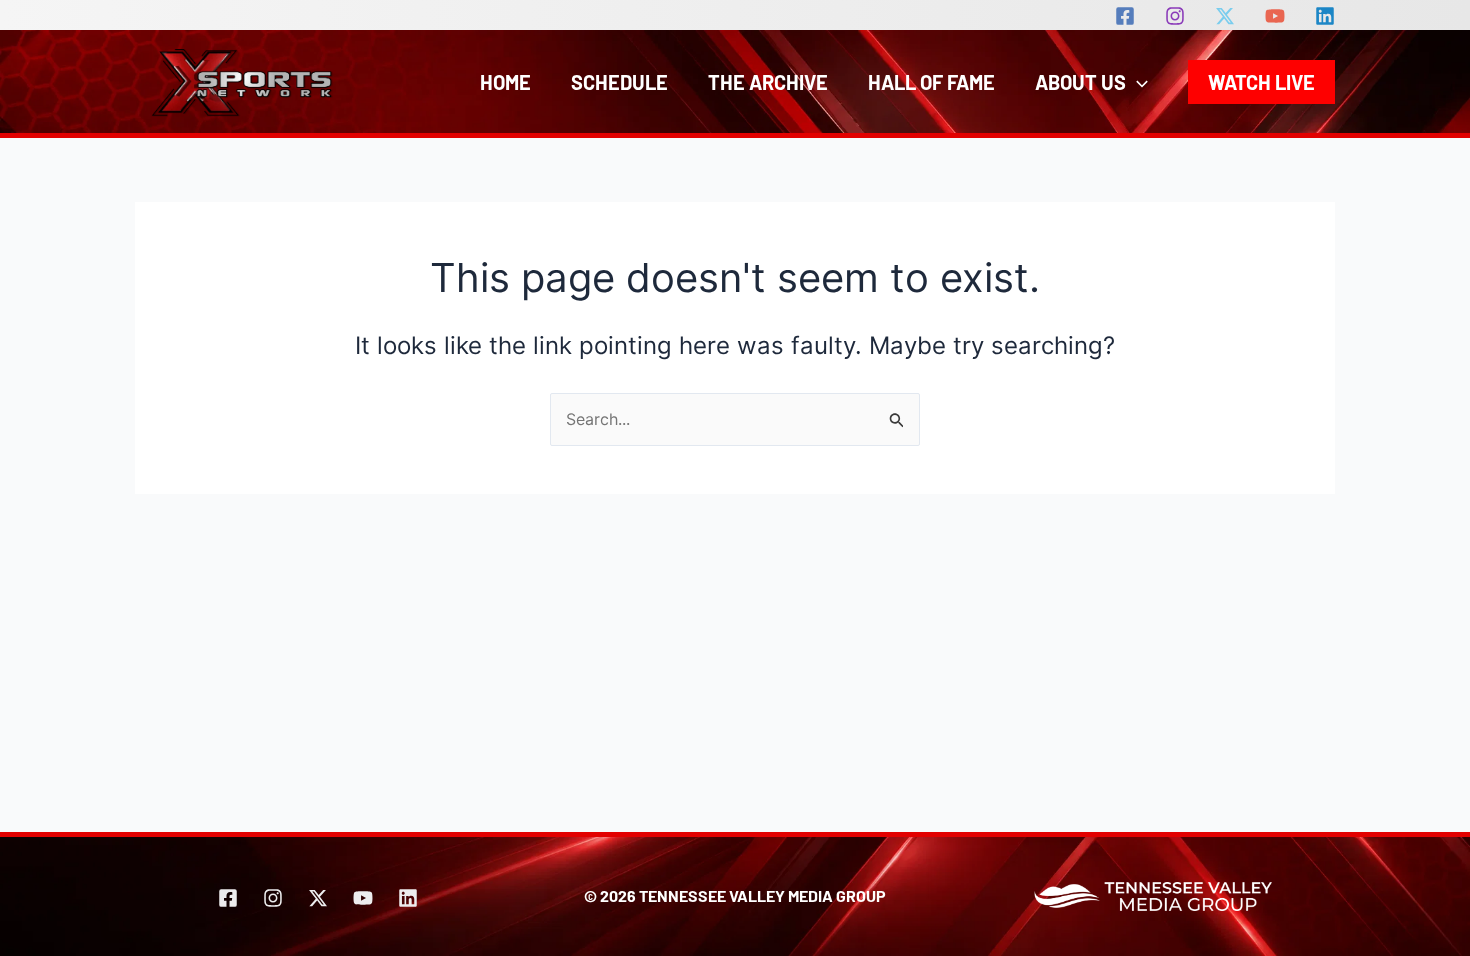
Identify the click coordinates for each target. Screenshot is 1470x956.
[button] (1137, 82)
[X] (1225, 16)
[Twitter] (318, 898)
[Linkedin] (1325, 16)
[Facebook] (1125, 16)
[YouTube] (1275, 16)
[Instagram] (1175, 16)
